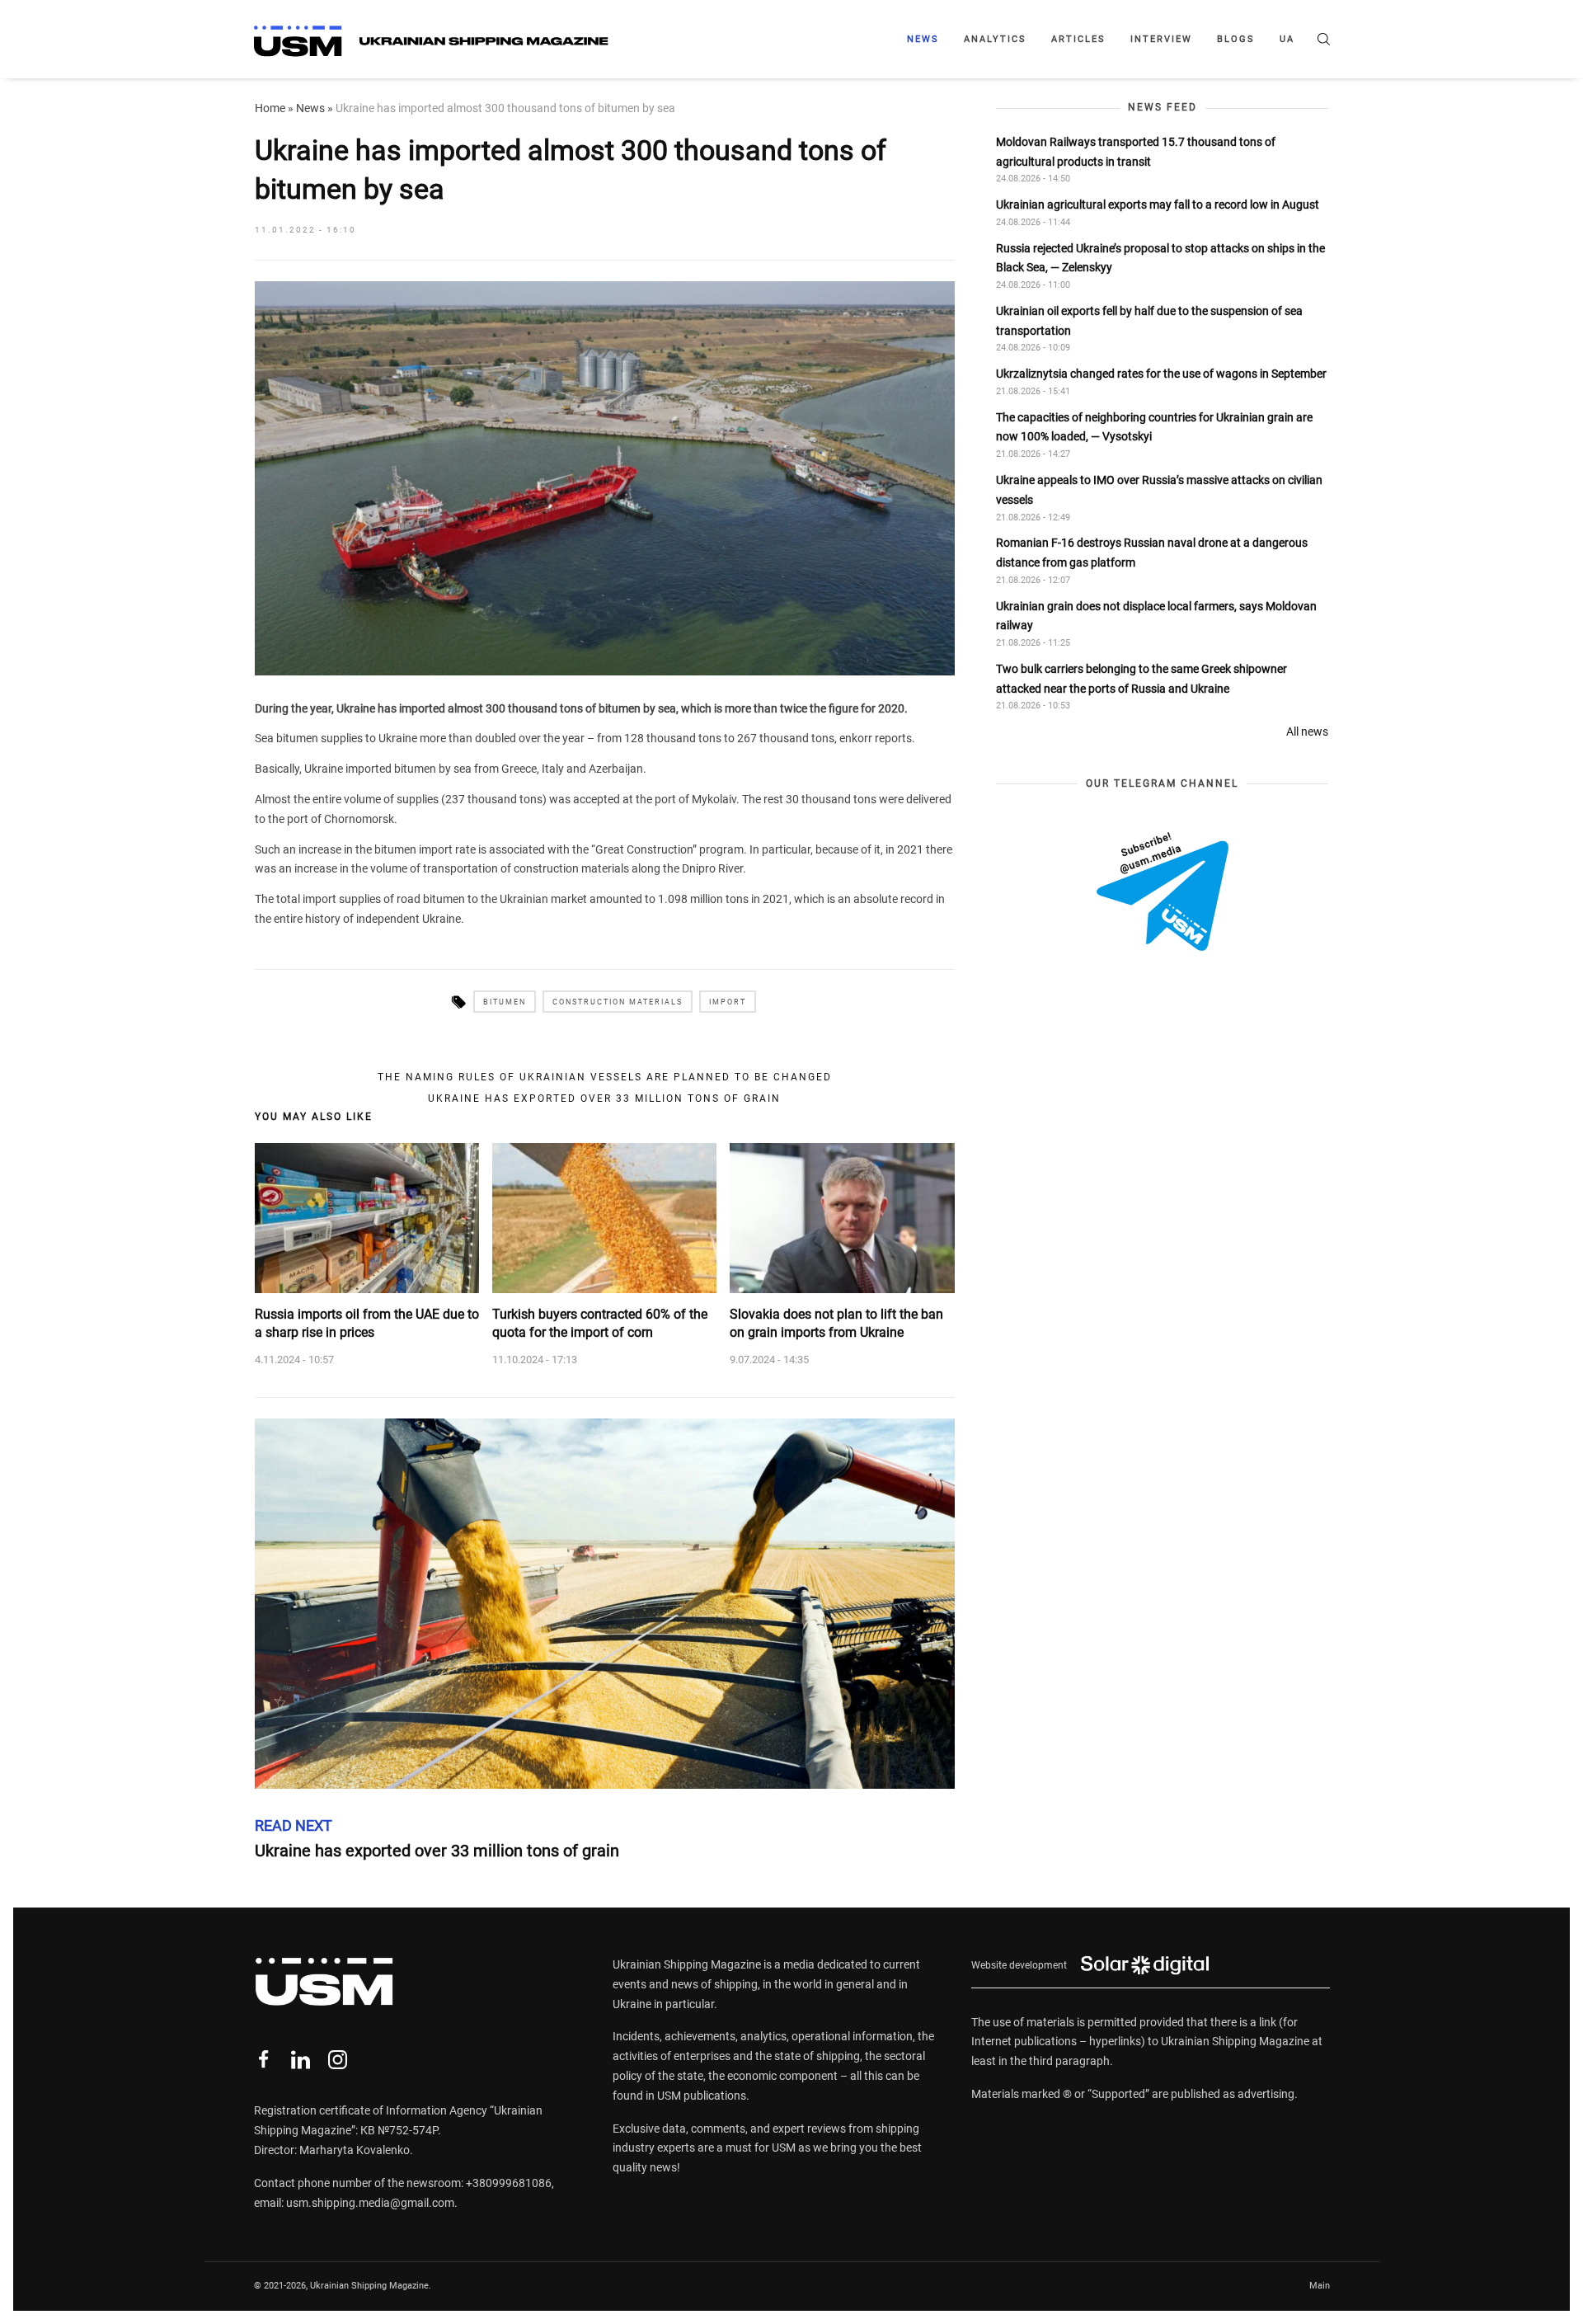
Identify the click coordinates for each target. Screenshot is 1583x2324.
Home (270, 108)
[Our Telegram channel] (1163, 891)
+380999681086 (509, 2183)
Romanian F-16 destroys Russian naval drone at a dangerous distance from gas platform (1152, 553)
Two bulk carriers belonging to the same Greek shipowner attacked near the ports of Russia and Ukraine (1141, 678)
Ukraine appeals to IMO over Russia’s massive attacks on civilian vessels (1159, 489)
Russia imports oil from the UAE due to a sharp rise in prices (367, 1323)
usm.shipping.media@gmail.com (370, 2203)
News (923, 39)
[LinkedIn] (301, 2060)
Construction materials (618, 1002)
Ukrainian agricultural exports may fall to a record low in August (1158, 205)
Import (728, 1002)
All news (1307, 732)
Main (1320, 2286)
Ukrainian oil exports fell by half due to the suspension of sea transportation (1149, 320)
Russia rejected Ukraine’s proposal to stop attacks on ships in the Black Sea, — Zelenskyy (1160, 257)
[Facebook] (263, 2060)
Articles (1078, 39)
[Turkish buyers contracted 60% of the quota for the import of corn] (604, 1218)
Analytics (995, 39)
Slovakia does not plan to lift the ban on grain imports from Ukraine (836, 1323)
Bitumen (505, 1002)
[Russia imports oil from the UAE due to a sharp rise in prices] (367, 1218)
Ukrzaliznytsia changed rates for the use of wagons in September (1161, 374)
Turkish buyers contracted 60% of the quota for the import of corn (600, 1323)
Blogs (1236, 39)
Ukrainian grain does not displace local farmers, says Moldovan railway (1156, 615)
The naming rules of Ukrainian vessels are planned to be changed (605, 1077)
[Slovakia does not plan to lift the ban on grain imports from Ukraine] (842, 1218)
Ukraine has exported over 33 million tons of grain (604, 1098)
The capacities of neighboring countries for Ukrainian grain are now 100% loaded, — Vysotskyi (1154, 426)
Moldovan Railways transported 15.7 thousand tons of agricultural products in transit (1136, 151)
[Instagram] (338, 2060)
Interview (1161, 39)
